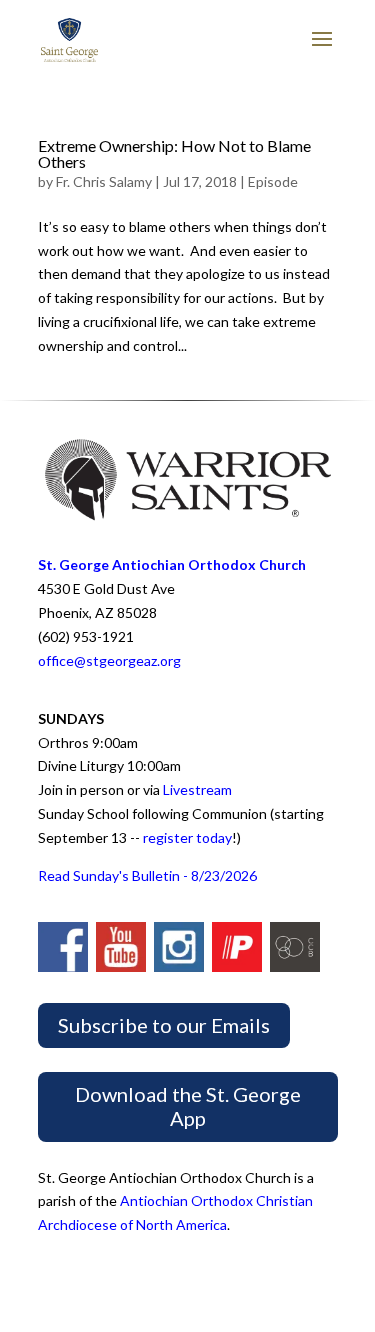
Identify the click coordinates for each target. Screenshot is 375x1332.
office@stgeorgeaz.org (109, 660)
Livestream (197, 789)
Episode (273, 181)
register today (187, 837)
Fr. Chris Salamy (104, 181)
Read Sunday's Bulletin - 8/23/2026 (147, 875)
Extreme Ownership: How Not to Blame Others (174, 153)
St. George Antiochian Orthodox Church (172, 564)
